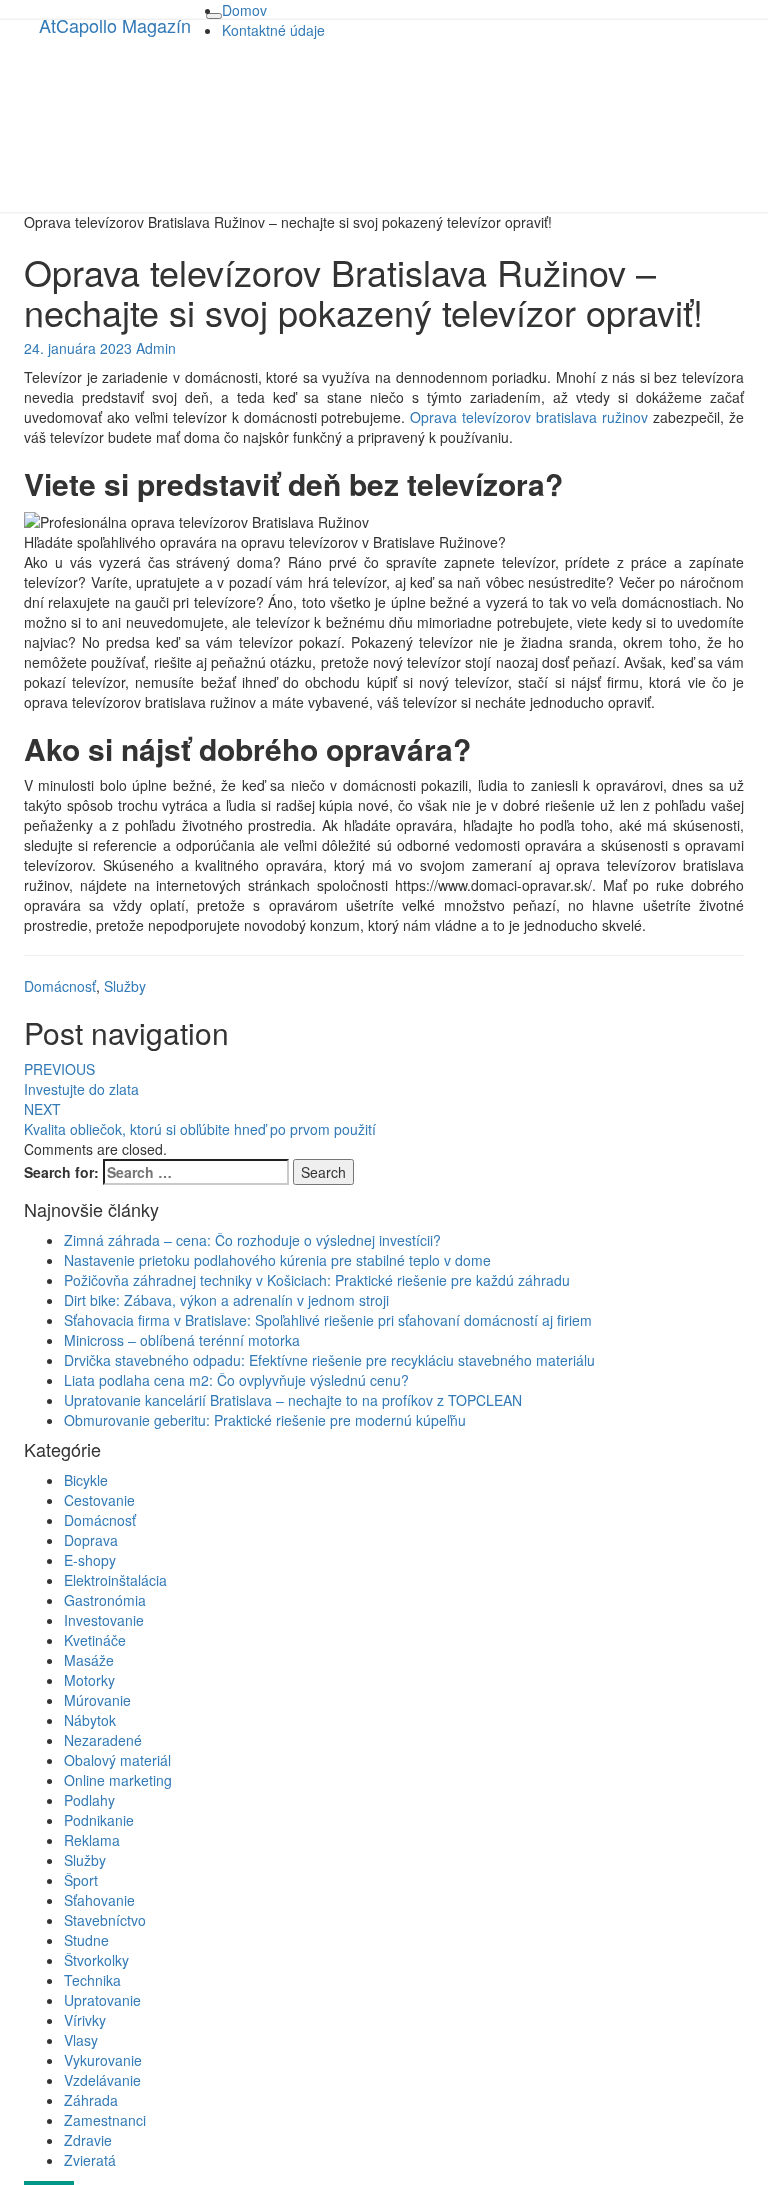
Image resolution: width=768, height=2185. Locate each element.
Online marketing (118, 1780)
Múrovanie (97, 1700)
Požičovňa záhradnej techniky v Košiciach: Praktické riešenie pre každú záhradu (317, 1280)
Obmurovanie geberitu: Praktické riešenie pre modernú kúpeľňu (265, 1420)
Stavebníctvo (105, 1920)
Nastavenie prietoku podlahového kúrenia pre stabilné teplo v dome (277, 1260)
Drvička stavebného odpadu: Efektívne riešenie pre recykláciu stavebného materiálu (329, 1360)
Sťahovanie (99, 1900)
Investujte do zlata (81, 1079)
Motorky (89, 1680)
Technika (92, 1980)
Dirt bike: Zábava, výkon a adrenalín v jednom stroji (226, 1300)
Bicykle (86, 1480)
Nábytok (90, 1720)
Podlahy (89, 1800)
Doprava (91, 1540)
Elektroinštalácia (115, 1580)
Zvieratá (90, 2160)
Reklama (92, 1840)
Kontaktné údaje (273, 30)
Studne (86, 1940)
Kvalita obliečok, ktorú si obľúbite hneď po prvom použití (200, 1119)
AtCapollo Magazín (115, 25)
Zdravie (88, 2140)
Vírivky (85, 2020)
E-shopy (90, 1560)
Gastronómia (105, 1600)
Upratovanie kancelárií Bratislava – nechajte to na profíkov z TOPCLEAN (293, 1400)
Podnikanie (99, 1820)
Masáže (89, 1660)
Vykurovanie (103, 2060)
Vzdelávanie (102, 2080)
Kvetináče (95, 1640)
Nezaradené (103, 1740)
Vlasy (81, 2040)
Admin (156, 348)
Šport (81, 1880)
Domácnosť (60, 986)
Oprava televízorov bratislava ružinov (529, 417)
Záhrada (91, 2100)
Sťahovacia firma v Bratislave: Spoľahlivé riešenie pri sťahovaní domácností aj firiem (328, 1320)
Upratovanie (102, 2000)
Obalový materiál (117, 1760)
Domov (244, 10)
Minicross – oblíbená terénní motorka (182, 1340)
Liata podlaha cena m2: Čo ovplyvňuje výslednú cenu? (236, 1380)
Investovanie (104, 1620)
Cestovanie (99, 1500)
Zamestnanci (105, 2120)
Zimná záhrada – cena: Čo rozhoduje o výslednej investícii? (252, 1240)
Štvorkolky (96, 1960)
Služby (125, 986)
